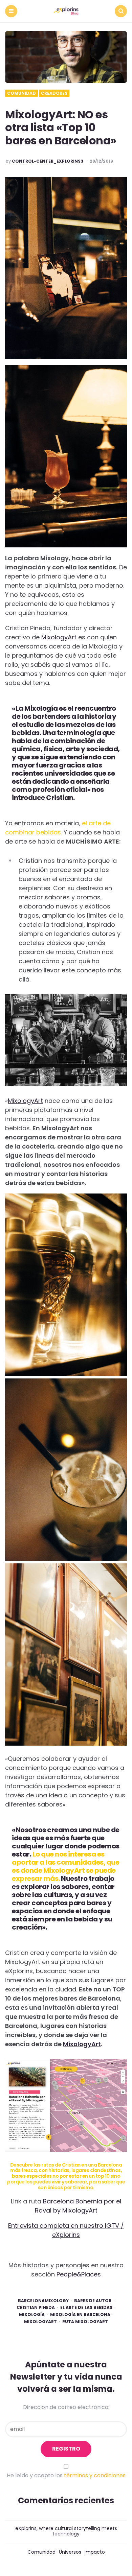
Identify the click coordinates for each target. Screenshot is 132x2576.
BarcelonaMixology (43, 2301)
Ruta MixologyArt (85, 2322)
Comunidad (21, 93)
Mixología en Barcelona (80, 2315)
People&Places (79, 2274)
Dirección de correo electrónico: (66, 2407)
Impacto (95, 2552)
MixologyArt (60, 637)
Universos (70, 2552)
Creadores (54, 93)
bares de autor (93, 2301)
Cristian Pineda (36, 2308)
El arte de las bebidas (86, 2308)
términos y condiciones (95, 2475)
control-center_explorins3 (48, 161)
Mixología (32, 2315)
